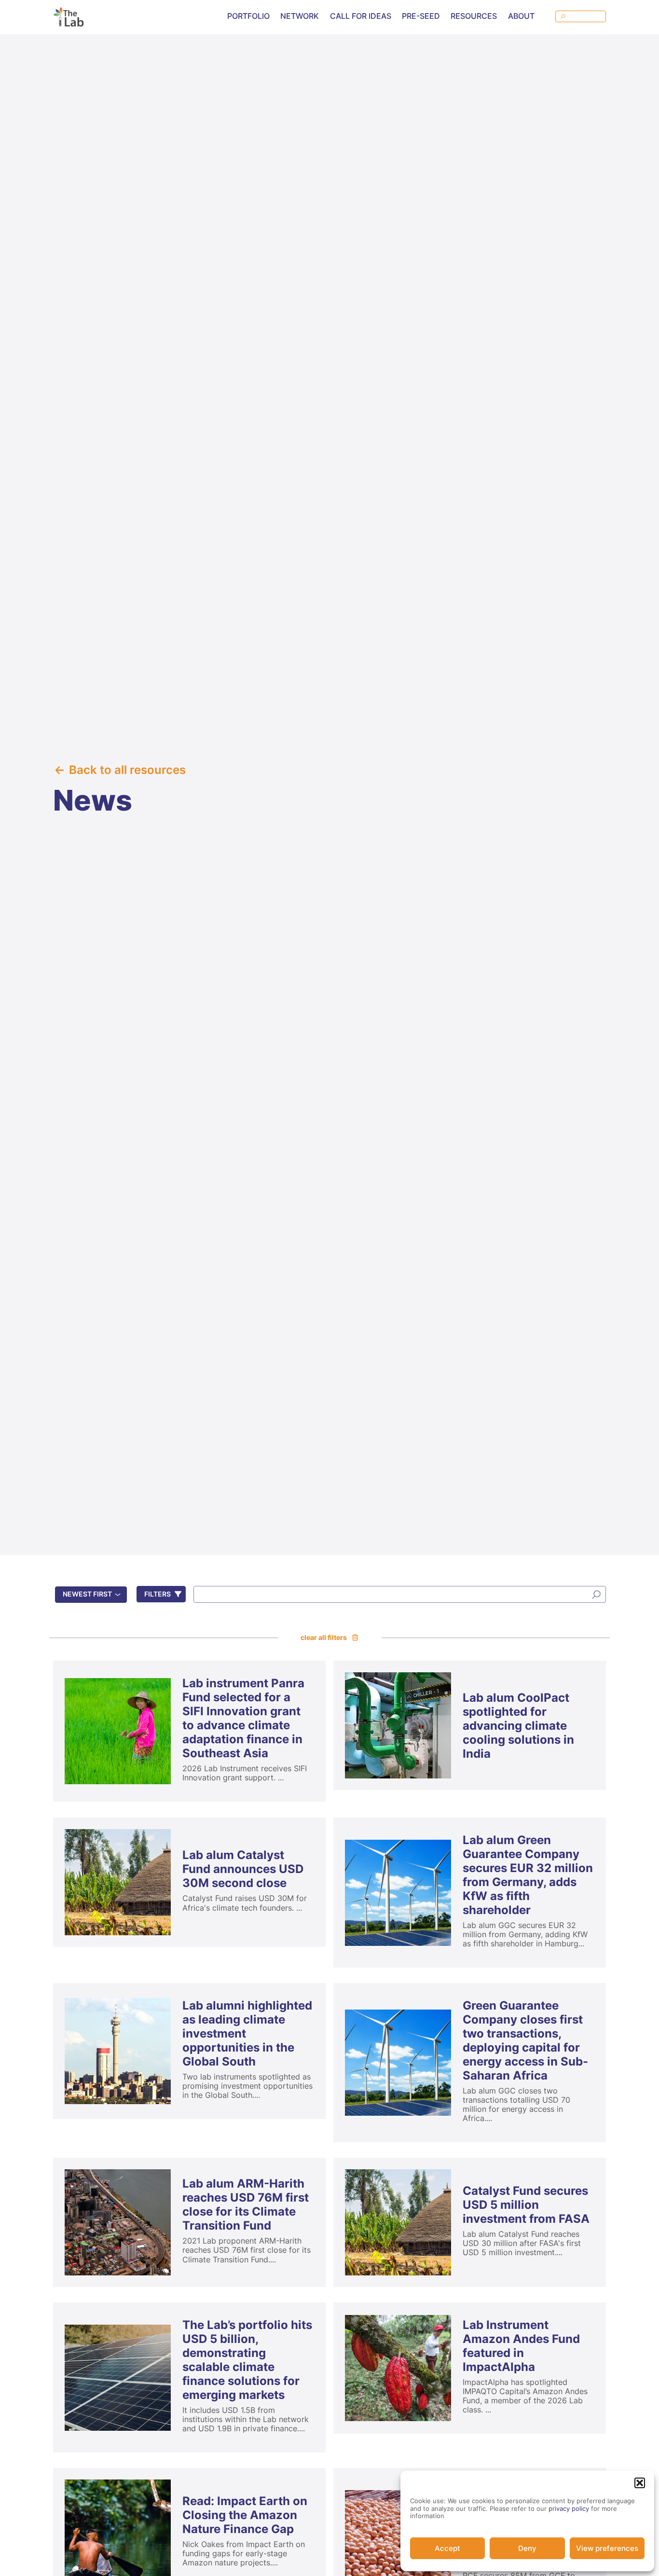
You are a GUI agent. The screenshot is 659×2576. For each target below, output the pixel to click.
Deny (527, 2548)
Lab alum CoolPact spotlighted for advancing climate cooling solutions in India (518, 1726)
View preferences (607, 2548)
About (521, 16)
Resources (474, 16)
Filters (158, 1594)
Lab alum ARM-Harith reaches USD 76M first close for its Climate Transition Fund (246, 2204)
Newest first (87, 1594)
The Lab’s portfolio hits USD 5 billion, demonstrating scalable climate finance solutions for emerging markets (247, 2360)
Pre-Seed (421, 16)
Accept (447, 2548)
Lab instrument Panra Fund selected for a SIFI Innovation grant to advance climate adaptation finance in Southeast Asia (243, 1718)
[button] (640, 2483)
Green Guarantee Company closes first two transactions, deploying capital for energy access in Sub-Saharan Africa (525, 2040)
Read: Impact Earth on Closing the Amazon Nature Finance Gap (245, 2515)
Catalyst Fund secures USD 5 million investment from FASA (526, 2205)
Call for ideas (361, 16)
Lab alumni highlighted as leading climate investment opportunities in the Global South (247, 2033)
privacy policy (569, 2508)
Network (300, 16)
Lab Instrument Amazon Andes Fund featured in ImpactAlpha (521, 2346)
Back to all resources (127, 770)
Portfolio (248, 16)
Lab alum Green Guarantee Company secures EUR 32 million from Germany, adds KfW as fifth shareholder (528, 1875)
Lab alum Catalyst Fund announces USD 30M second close (243, 1869)
